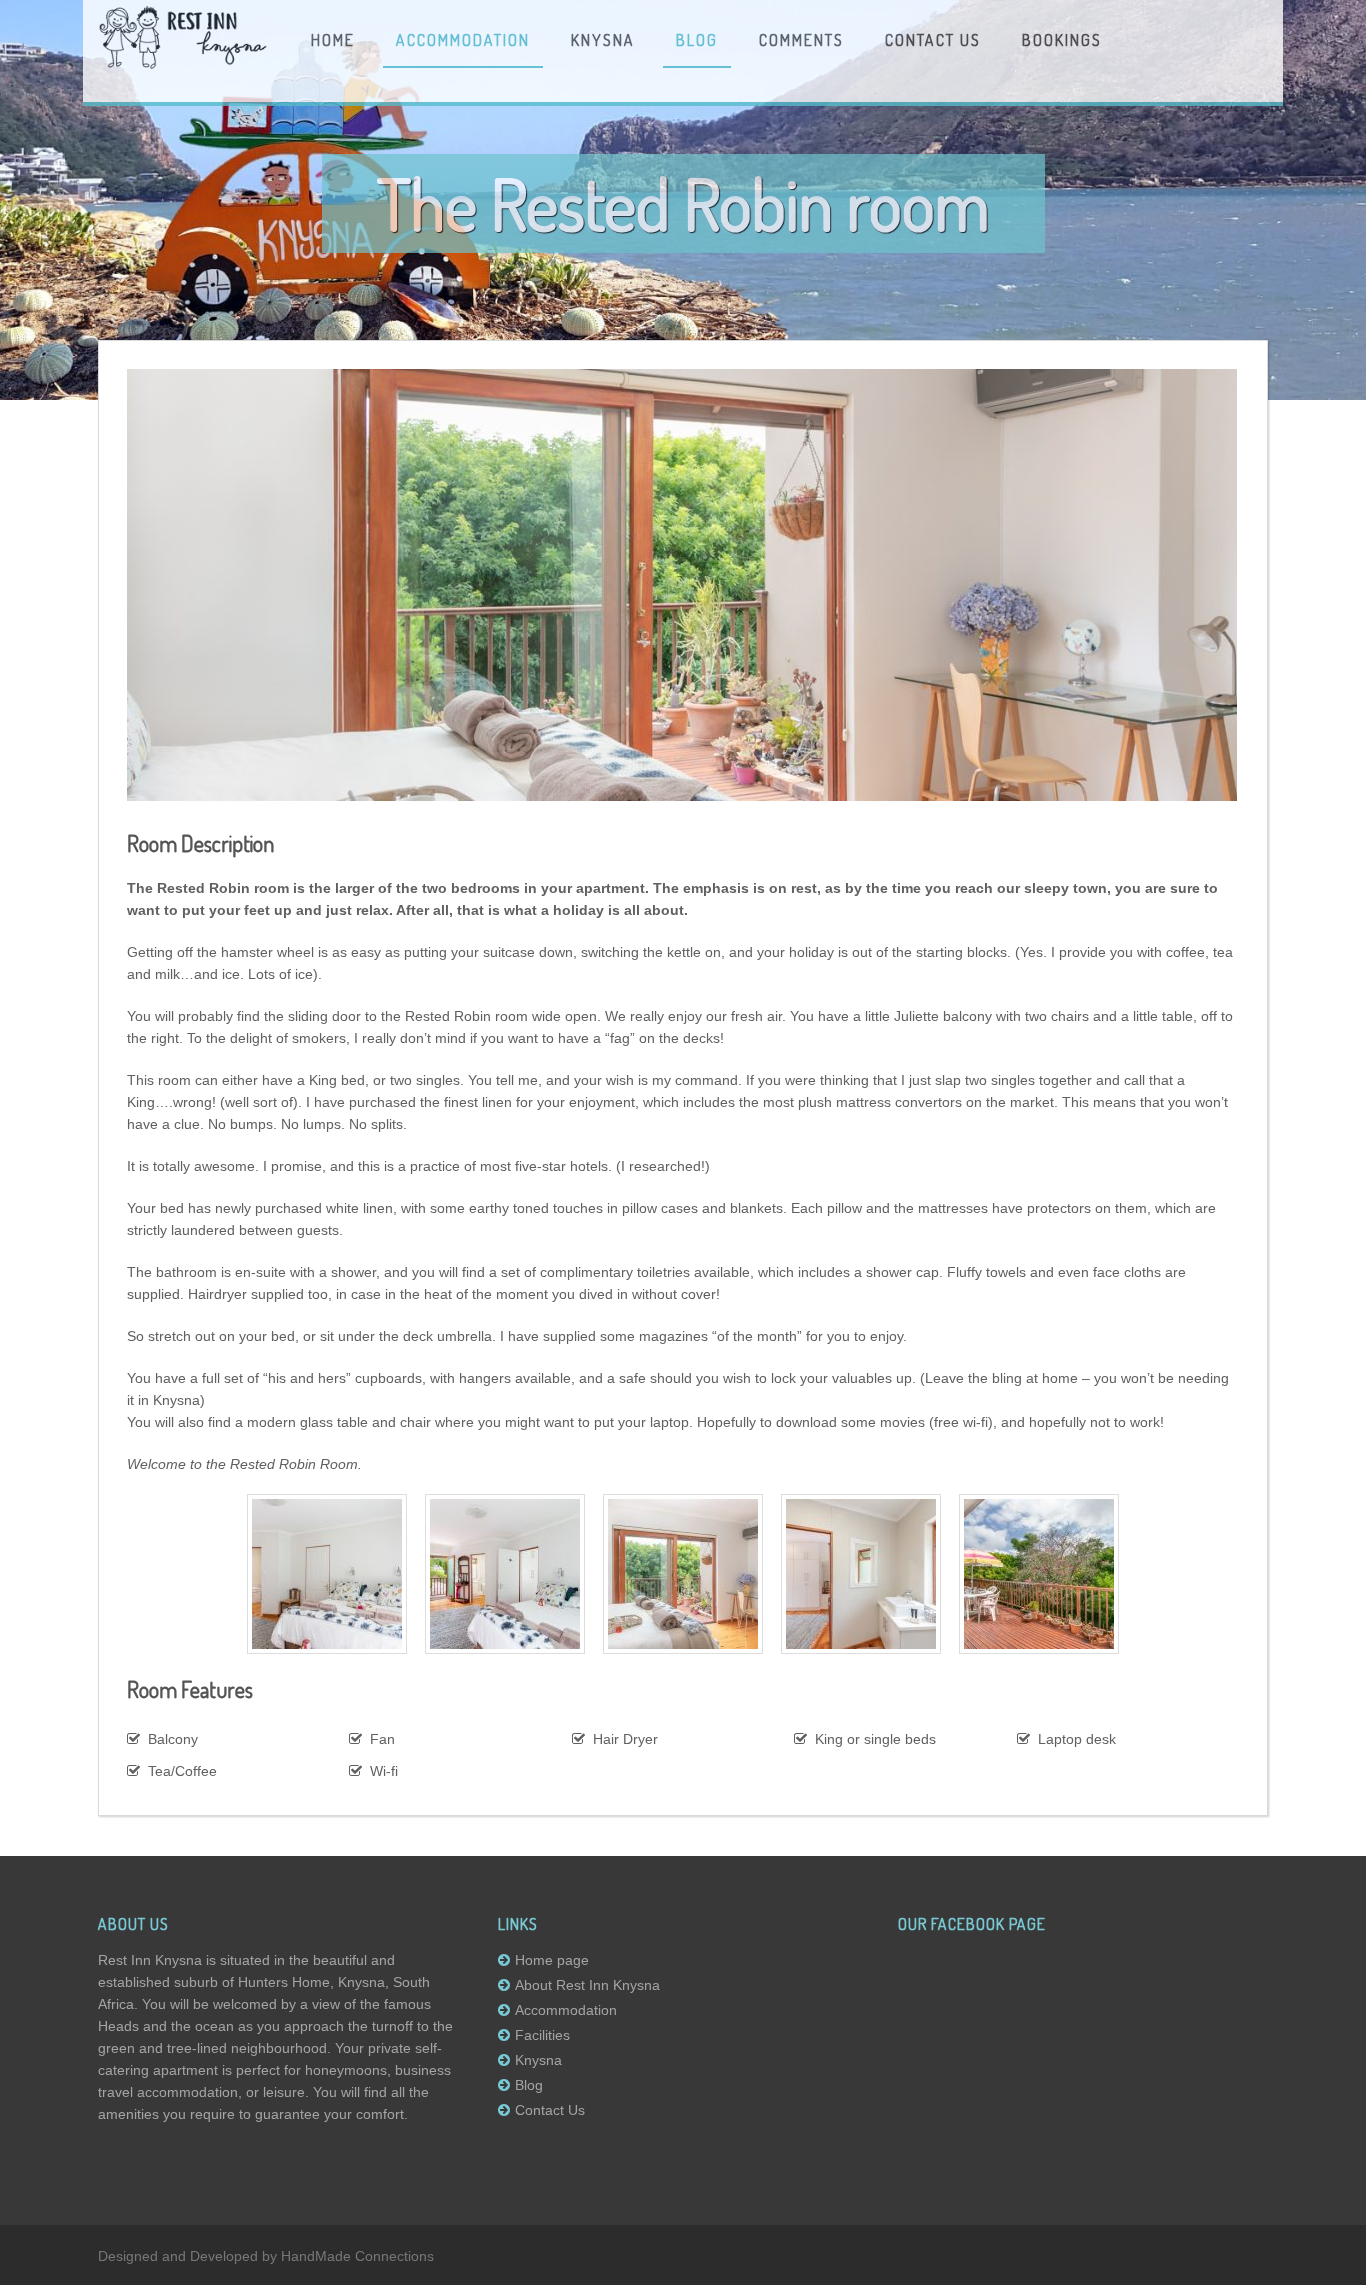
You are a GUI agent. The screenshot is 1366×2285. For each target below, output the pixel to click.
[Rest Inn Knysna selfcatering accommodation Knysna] (183, 65)
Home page (552, 1960)
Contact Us (933, 41)
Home (333, 41)
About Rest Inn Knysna (587, 1985)
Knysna (603, 41)
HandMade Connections (357, 2256)
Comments (801, 41)
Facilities (542, 2035)
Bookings (1062, 41)
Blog (697, 41)
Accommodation (463, 41)
